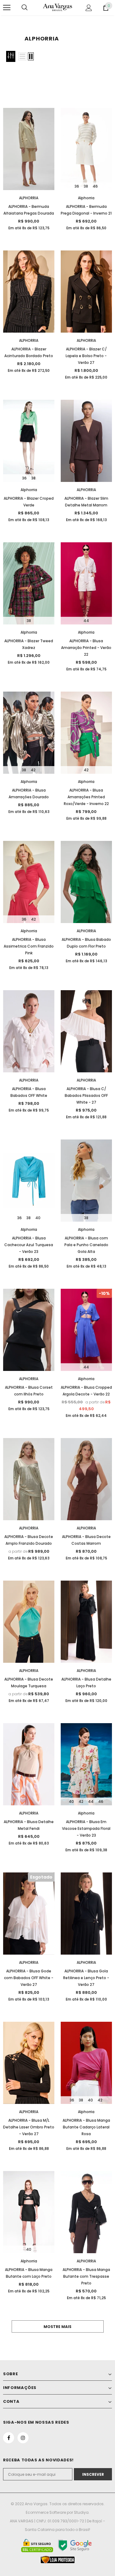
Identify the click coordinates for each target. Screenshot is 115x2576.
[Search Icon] (25, 8)
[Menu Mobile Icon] (7, 8)
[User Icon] (89, 8)
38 (86, 186)
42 (33, 770)
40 (38, 1218)
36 (77, 186)
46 (95, 186)
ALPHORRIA (29, 198)
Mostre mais (57, 2327)
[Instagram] (23, 2438)
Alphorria (86, 198)
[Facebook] (9, 2438)
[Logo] (57, 7)
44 (86, 621)
